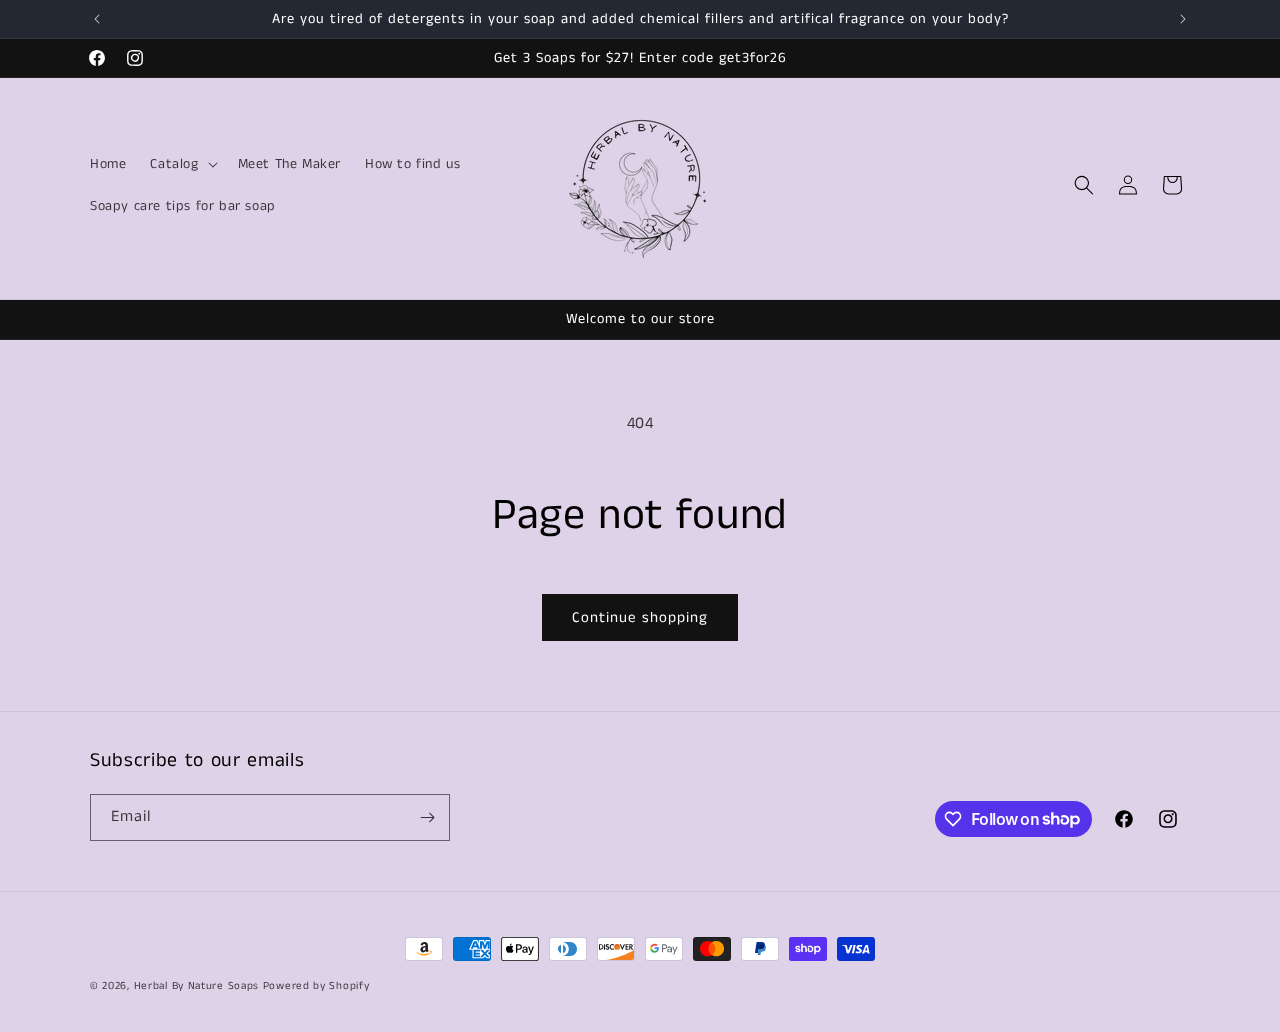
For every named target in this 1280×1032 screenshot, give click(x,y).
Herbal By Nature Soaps (198, 986)
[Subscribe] (427, 817)
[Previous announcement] (97, 19)
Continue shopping (640, 617)
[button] (181, 164)
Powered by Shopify (316, 986)
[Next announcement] (1183, 19)
